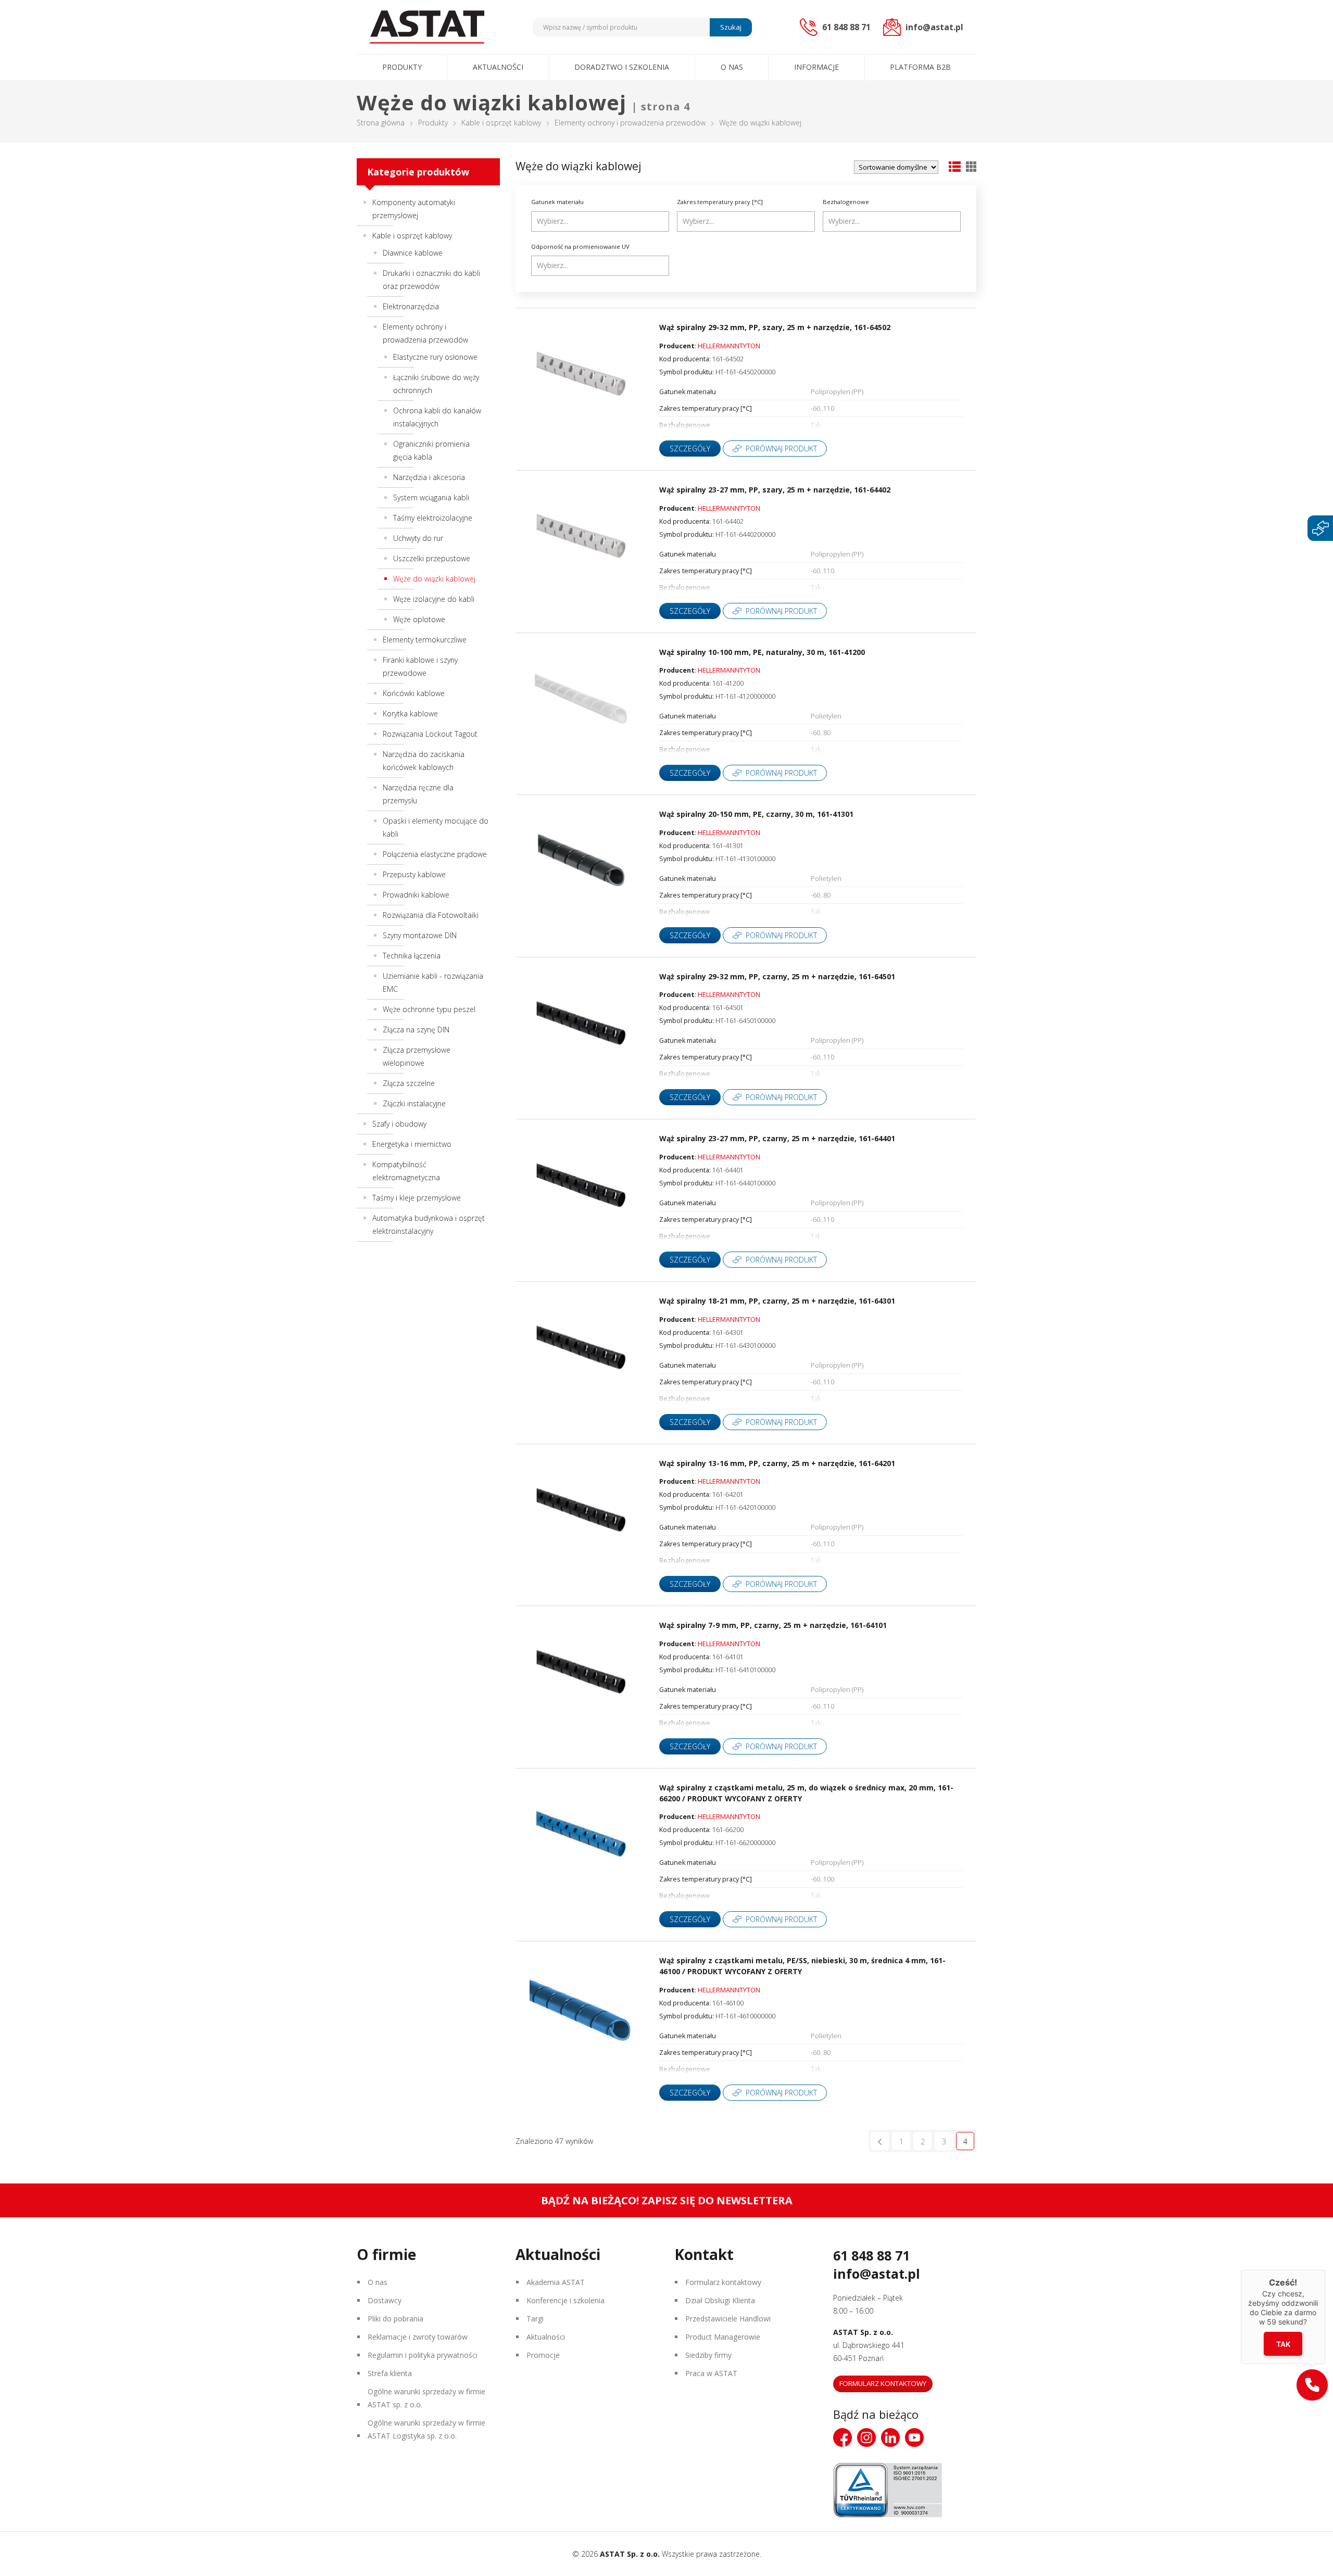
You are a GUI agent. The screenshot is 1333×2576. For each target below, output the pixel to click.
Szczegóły (690, 449)
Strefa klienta (390, 2373)
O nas (732, 67)
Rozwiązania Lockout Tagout (430, 734)
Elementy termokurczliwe (425, 640)
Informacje (816, 67)
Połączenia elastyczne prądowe (435, 854)
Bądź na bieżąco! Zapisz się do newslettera (667, 2200)
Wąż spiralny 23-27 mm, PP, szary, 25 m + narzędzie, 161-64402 (775, 490)
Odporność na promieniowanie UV (580, 247)
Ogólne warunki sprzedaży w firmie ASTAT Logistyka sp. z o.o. (426, 2429)
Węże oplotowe (419, 619)
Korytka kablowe (410, 714)
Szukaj (731, 27)
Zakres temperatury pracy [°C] (720, 202)
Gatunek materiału (557, 202)
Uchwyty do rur (418, 538)
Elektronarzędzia (411, 306)
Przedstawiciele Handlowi (728, 2319)
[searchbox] (601, 221)
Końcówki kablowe (414, 693)
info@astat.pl (877, 2274)
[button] (1312, 2385)
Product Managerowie (723, 2337)
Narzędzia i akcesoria (429, 477)
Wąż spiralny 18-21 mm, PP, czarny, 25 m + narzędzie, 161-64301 (777, 1301)
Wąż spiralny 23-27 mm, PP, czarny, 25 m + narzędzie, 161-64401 (777, 1138)
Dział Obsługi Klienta (720, 2300)
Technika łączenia (412, 956)
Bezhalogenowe (846, 202)
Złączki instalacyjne (414, 1103)
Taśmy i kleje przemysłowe (417, 1198)
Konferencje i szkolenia (565, 2300)
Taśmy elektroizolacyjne (433, 518)
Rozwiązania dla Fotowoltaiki (431, 915)
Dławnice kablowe (413, 253)
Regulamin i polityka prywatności (423, 2355)
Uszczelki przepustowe (432, 558)
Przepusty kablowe (414, 874)
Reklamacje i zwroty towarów (418, 2337)
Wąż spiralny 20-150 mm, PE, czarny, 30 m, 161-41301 (756, 814)
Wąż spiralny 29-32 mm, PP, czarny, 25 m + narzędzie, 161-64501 (777, 976)
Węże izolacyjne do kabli (434, 599)
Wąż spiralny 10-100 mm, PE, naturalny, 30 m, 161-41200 (762, 652)
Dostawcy (385, 2300)
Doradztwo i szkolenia (622, 67)
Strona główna (381, 123)
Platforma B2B (920, 67)
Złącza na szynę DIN (416, 1030)
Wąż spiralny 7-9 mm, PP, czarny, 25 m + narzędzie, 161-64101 (773, 1625)
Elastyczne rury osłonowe (435, 357)
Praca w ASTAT (711, 2373)
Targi (535, 2319)
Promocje (543, 2355)
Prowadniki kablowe (416, 895)
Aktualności (498, 67)
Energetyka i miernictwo (412, 1144)
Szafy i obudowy (399, 1124)
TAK (1283, 2344)
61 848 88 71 (871, 2255)
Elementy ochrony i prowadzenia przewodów (630, 123)
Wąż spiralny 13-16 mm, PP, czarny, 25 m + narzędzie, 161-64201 (777, 1463)
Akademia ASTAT (556, 2282)
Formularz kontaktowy (723, 2282)
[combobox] (600, 222)
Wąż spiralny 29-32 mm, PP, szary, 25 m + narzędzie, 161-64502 (775, 327)
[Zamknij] (1325, 2270)
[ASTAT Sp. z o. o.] (427, 27)
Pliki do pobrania (395, 2319)
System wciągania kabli (431, 497)
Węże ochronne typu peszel (429, 1009)
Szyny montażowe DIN (420, 935)
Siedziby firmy (708, 2355)
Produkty (402, 67)
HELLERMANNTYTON (729, 346)
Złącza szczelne (409, 1083)
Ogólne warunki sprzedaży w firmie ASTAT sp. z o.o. (426, 2398)
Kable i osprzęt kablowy (501, 123)
